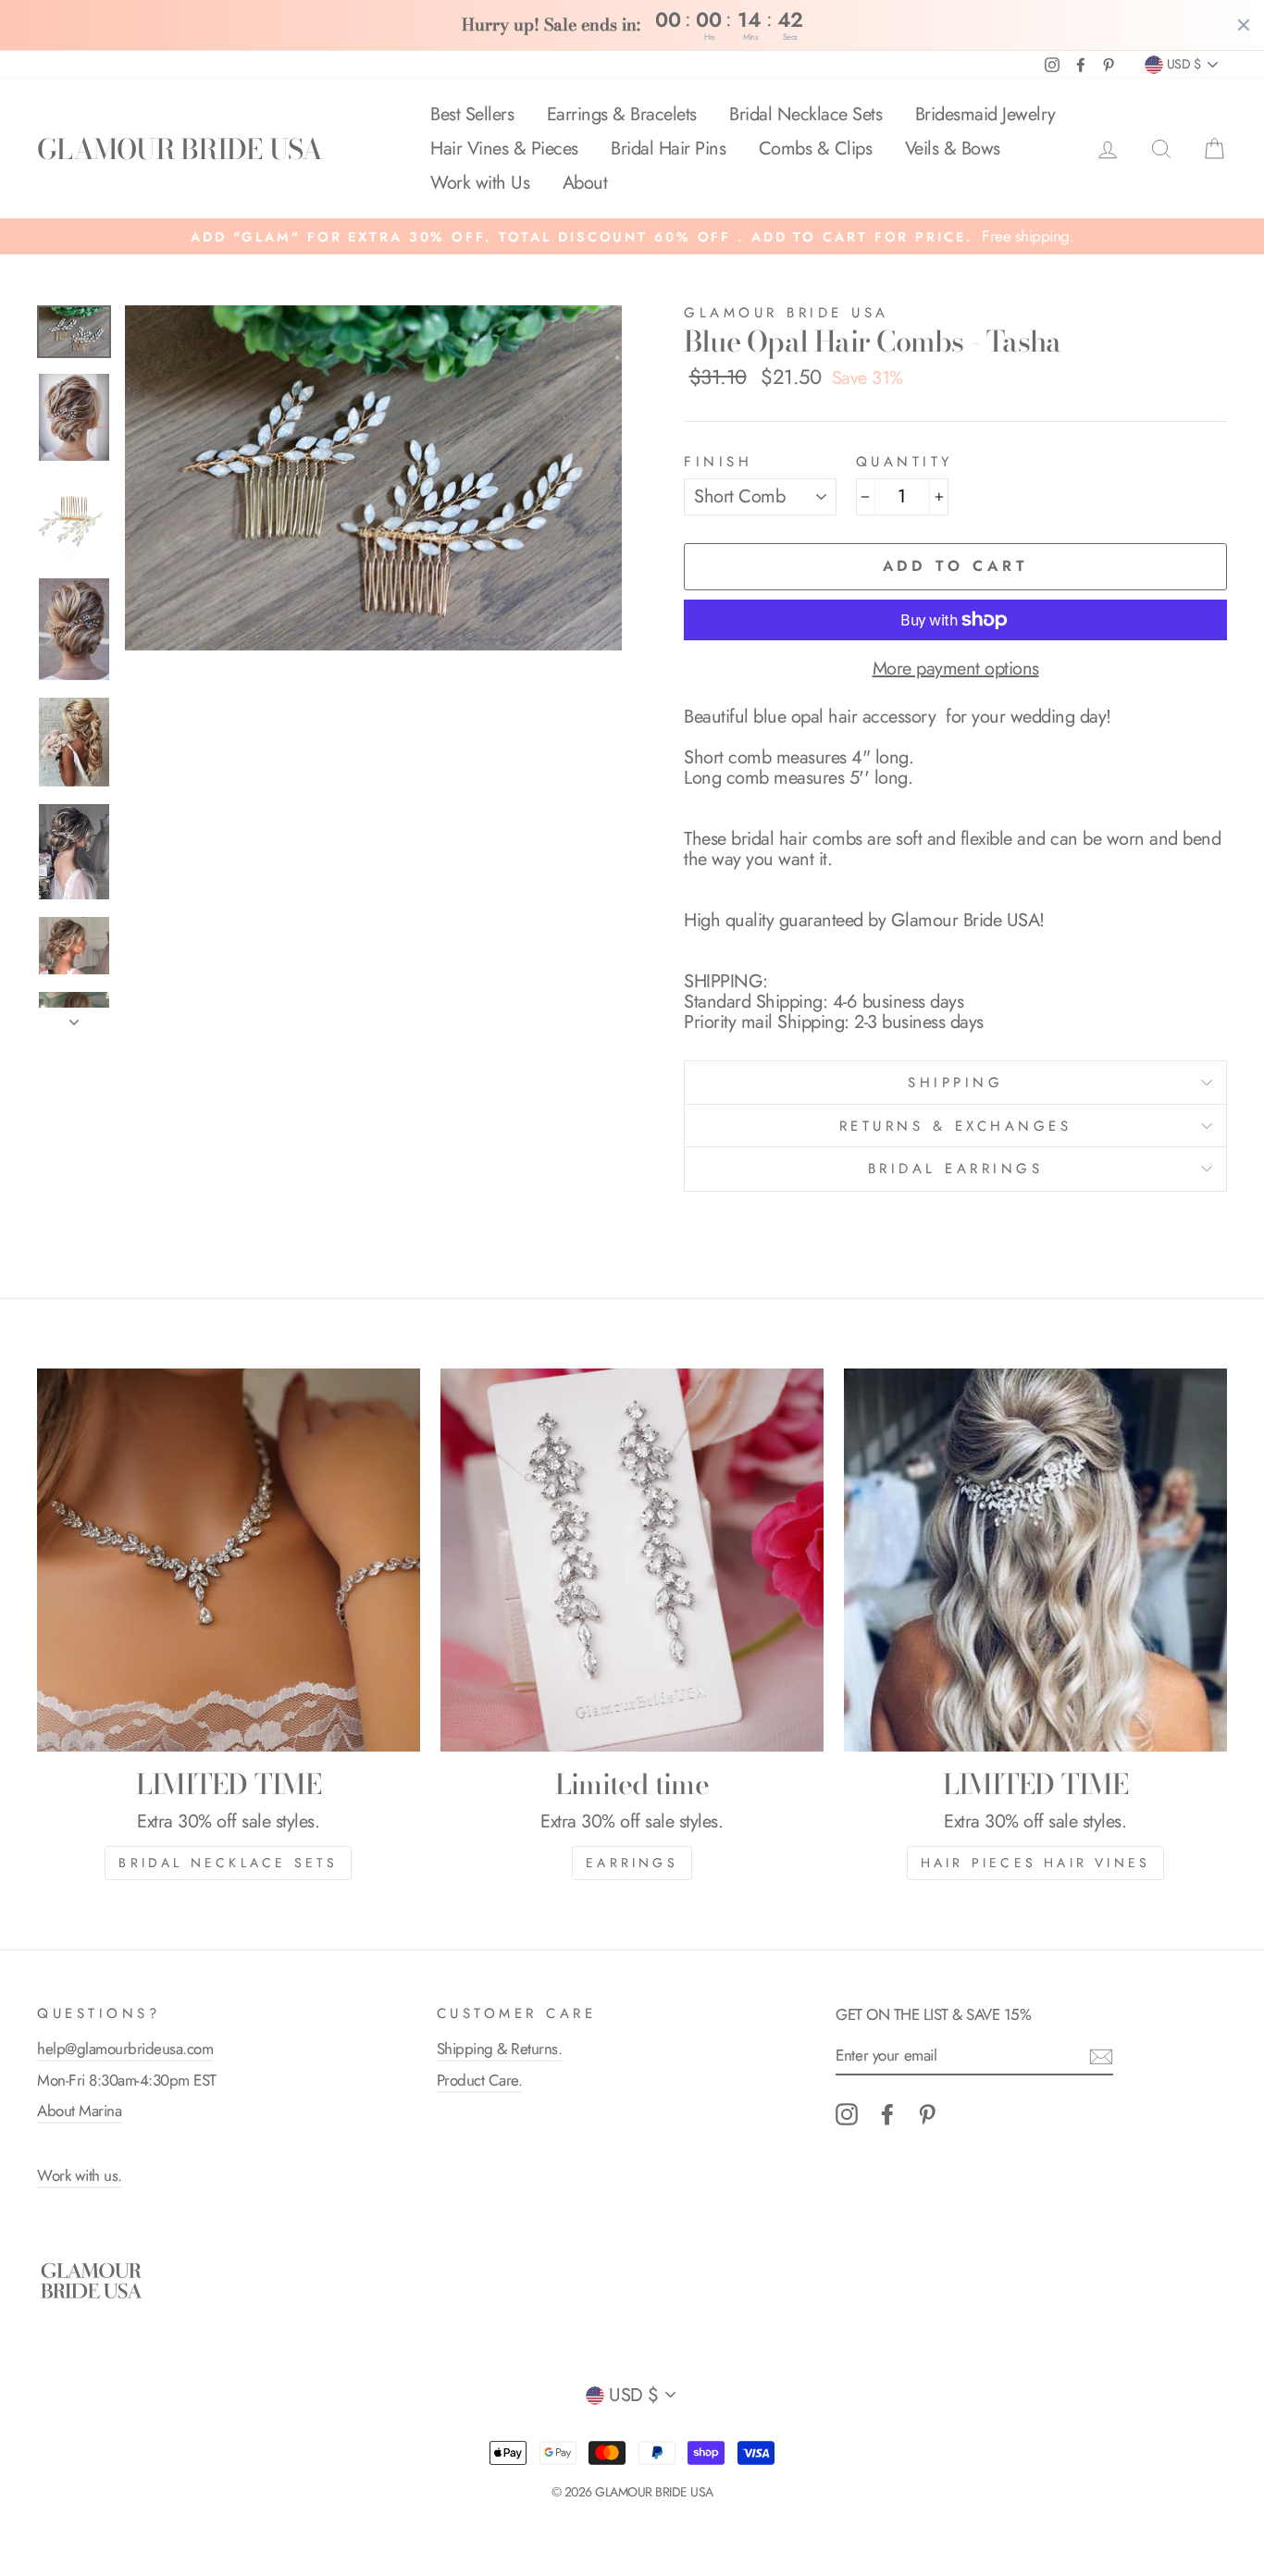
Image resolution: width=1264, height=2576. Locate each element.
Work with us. (80, 2175)
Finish (718, 462)
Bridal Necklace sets (228, 1863)
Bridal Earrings (956, 1169)
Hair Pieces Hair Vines (1035, 1863)
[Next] (74, 1017)
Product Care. (480, 2080)
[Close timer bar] (1244, 25)
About (585, 183)
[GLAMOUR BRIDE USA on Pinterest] (927, 2114)
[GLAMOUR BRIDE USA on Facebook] (887, 2114)
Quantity (905, 462)
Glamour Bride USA (787, 313)
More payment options (956, 669)
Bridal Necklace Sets (805, 114)
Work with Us (480, 183)
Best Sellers (472, 114)
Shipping (955, 1083)
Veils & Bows (953, 149)
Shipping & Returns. (500, 2049)
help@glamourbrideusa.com (125, 2049)
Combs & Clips (816, 149)
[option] (632, 236)
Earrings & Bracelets (622, 114)
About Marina (79, 2111)
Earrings (632, 1863)
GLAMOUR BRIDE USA (180, 149)
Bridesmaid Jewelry (985, 114)
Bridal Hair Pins (668, 149)
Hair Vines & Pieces (504, 149)
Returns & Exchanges (956, 1126)
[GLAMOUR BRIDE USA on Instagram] (847, 2114)
